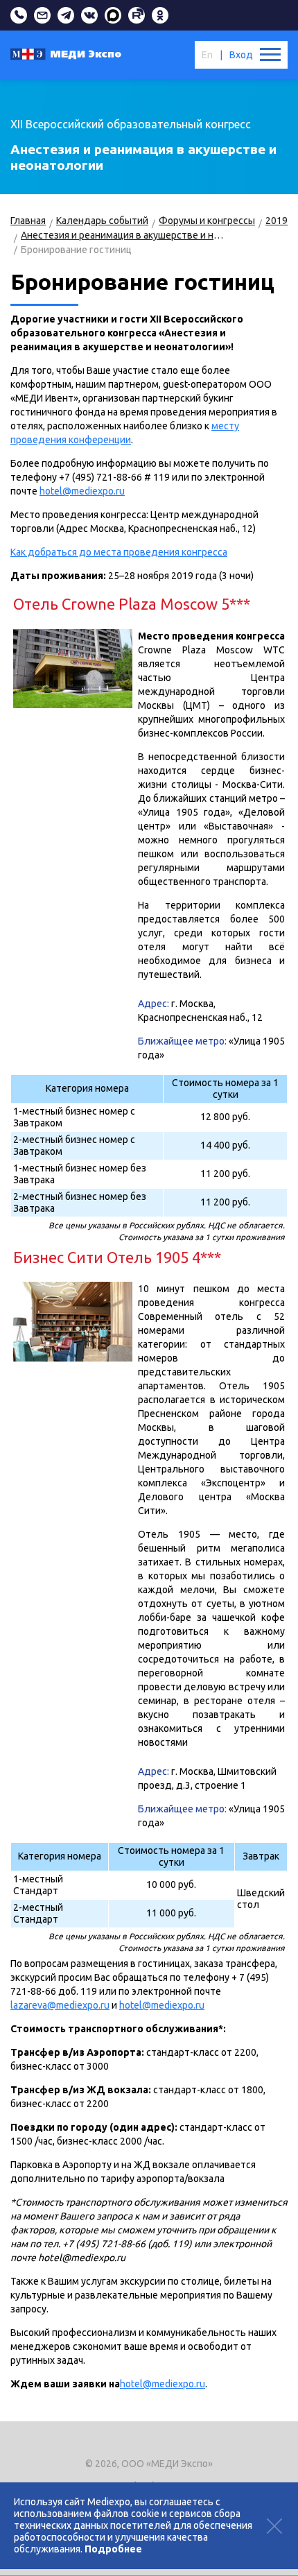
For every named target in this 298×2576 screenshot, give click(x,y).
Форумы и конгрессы (207, 221)
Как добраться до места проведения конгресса (119, 552)
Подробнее (113, 2549)
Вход (241, 55)
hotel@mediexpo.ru (82, 491)
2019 (277, 221)
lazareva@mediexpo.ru (60, 2005)
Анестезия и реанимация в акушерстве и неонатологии (123, 235)
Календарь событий (102, 221)
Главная (28, 221)
